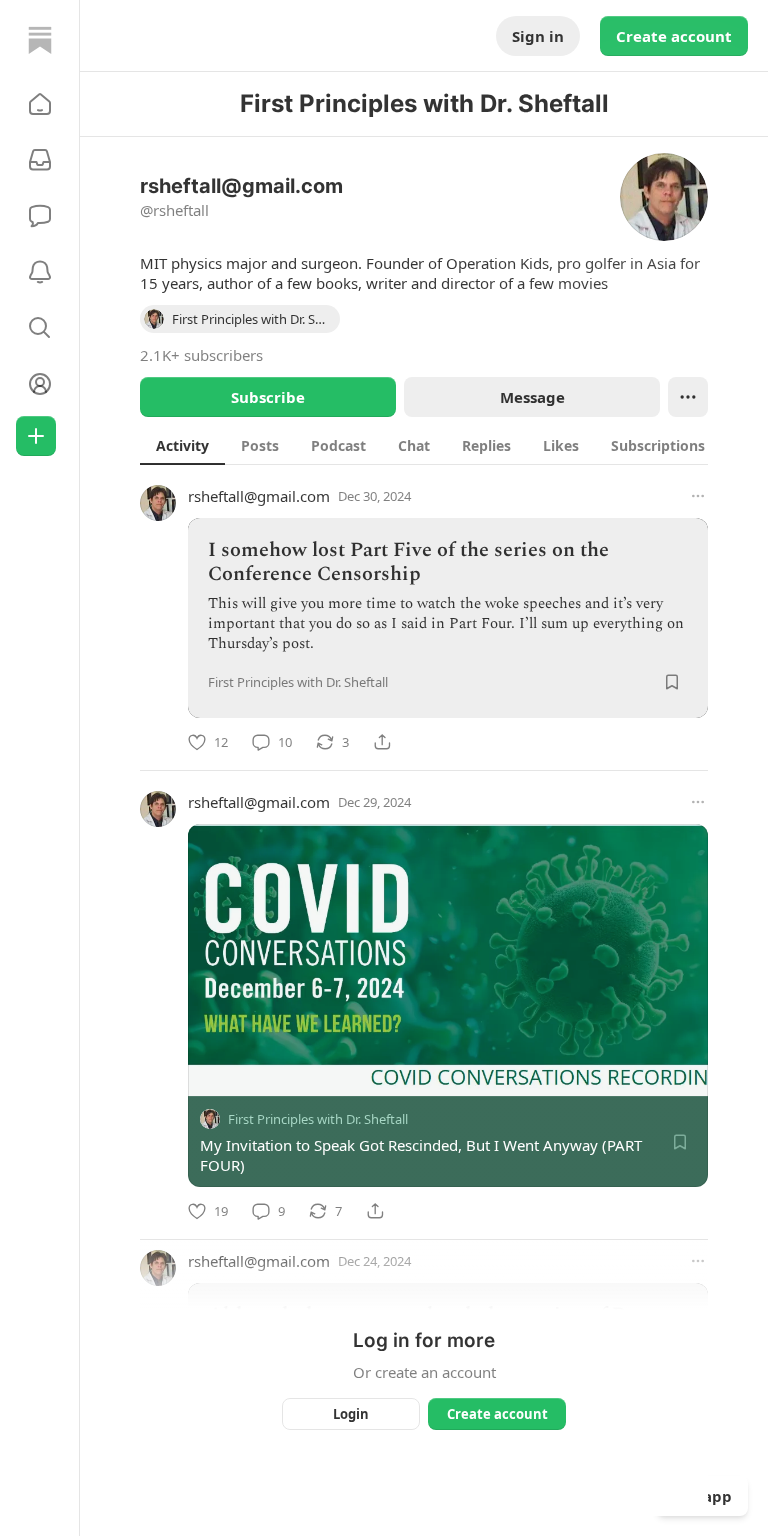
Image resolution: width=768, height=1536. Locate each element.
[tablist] (445, 445)
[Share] (382, 742)
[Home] (40, 40)
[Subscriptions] (40, 160)
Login (351, 1414)
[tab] (182, 445)
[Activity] (40, 272)
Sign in (538, 36)
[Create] (36, 436)
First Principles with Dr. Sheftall (318, 1119)
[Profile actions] (688, 397)
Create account (674, 36)
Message (532, 397)
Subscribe (268, 397)
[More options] (698, 496)
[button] (40, 104)
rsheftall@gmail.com (259, 496)
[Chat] (40, 216)
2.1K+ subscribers (201, 355)
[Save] (672, 682)
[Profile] (40, 384)
